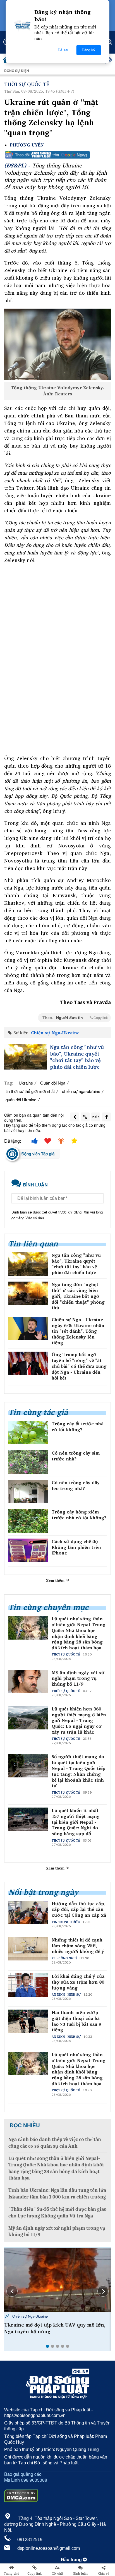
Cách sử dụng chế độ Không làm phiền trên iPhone (76, 1547)
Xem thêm (56, 1580)
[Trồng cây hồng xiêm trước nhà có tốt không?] (28, 1521)
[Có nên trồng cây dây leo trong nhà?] (28, 1491)
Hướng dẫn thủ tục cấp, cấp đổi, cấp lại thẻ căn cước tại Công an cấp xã (79, 1909)
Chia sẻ (104, 2573)
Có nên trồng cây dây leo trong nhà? (76, 1486)
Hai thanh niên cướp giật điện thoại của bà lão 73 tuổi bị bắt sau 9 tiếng (76, 2021)
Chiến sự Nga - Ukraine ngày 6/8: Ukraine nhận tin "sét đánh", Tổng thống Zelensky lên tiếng (78, 1331)
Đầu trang (72, 2560)
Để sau (64, 50)
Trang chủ (11, 2573)
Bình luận (81, 2573)
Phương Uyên (27, 145)
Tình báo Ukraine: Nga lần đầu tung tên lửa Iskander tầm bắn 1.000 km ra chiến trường (57, 2193)
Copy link (34, 2573)
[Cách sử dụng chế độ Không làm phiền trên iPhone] (28, 1550)
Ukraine (26, 1083)
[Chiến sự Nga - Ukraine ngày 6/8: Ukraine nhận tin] (28, 1328)
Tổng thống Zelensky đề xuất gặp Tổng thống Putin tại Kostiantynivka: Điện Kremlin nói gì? (50, 2331)
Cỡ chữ (57, 2573)
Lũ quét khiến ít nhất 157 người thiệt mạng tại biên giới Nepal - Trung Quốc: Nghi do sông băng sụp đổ (76, 1822)
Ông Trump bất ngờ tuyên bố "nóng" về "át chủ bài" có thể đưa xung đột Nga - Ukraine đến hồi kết (79, 1366)
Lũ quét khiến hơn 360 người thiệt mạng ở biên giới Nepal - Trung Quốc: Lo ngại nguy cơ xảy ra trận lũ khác (79, 1720)
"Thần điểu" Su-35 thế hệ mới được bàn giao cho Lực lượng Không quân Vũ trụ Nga (57, 2212)
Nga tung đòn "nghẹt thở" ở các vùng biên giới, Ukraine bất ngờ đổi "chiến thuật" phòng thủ (78, 1296)
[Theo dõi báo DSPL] (57, 155)
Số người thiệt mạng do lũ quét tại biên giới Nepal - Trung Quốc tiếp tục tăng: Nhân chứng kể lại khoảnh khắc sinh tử (79, 1771)
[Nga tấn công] (26, 1057)
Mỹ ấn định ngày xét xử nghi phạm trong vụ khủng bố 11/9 (78, 1678)
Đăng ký (88, 50)
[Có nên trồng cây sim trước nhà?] (28, 1462)
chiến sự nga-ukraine (81, 1091)
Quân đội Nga (53, 1083)
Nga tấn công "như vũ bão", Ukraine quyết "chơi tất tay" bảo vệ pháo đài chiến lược (77, 1057)
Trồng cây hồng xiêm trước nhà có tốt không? (79, 1515)
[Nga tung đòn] (28, 1293)
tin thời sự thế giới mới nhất (30, 1091)
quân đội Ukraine (21, 1100)
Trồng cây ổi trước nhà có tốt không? (78, 1427)
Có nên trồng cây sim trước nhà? (76, 1456)
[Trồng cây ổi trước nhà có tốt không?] (28, 1433)
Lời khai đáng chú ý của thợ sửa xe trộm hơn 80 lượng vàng (78, 1982)
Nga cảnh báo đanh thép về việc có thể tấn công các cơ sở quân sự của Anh (55, 2143)
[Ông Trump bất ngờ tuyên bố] (28, 1363)
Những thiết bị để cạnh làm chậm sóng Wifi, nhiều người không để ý (78, 1946)
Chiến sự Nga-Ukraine (55, 1033)
